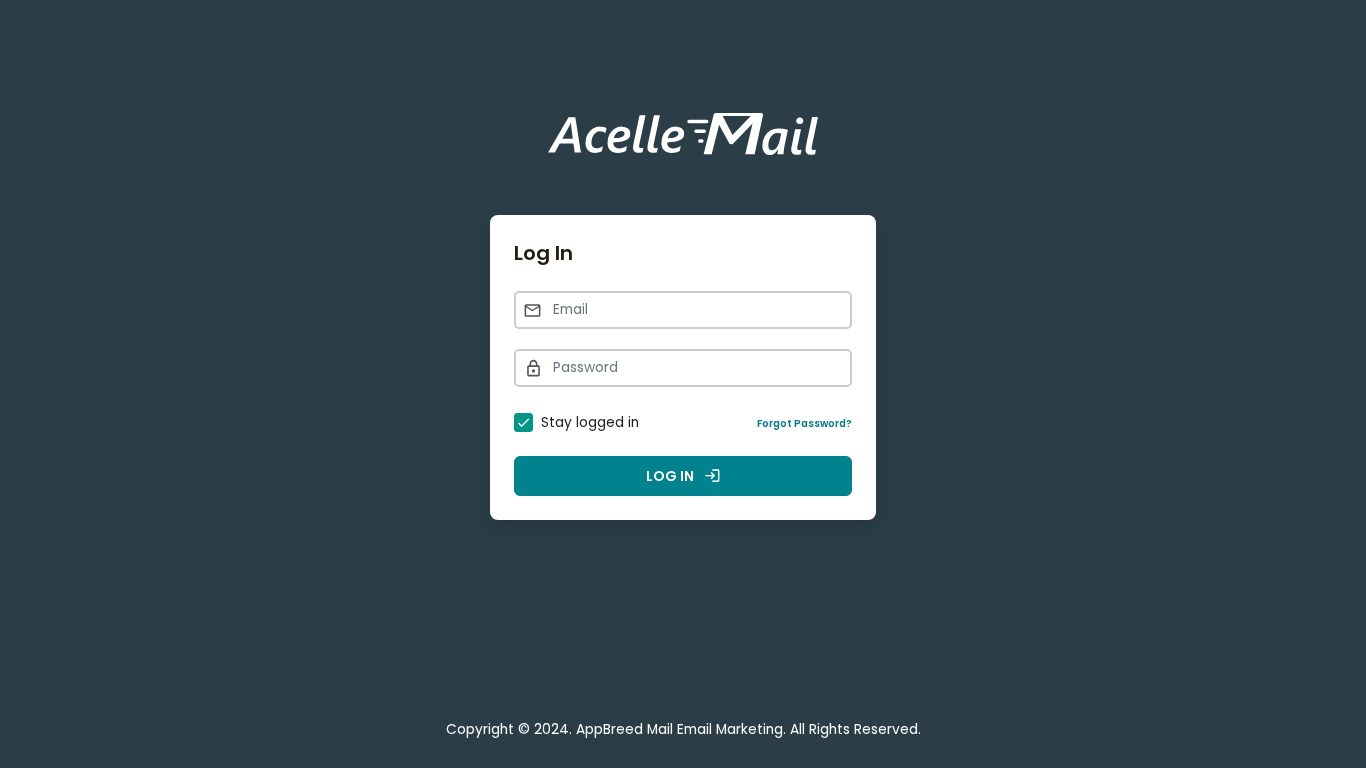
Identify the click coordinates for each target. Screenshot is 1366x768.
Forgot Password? (804, 423)
